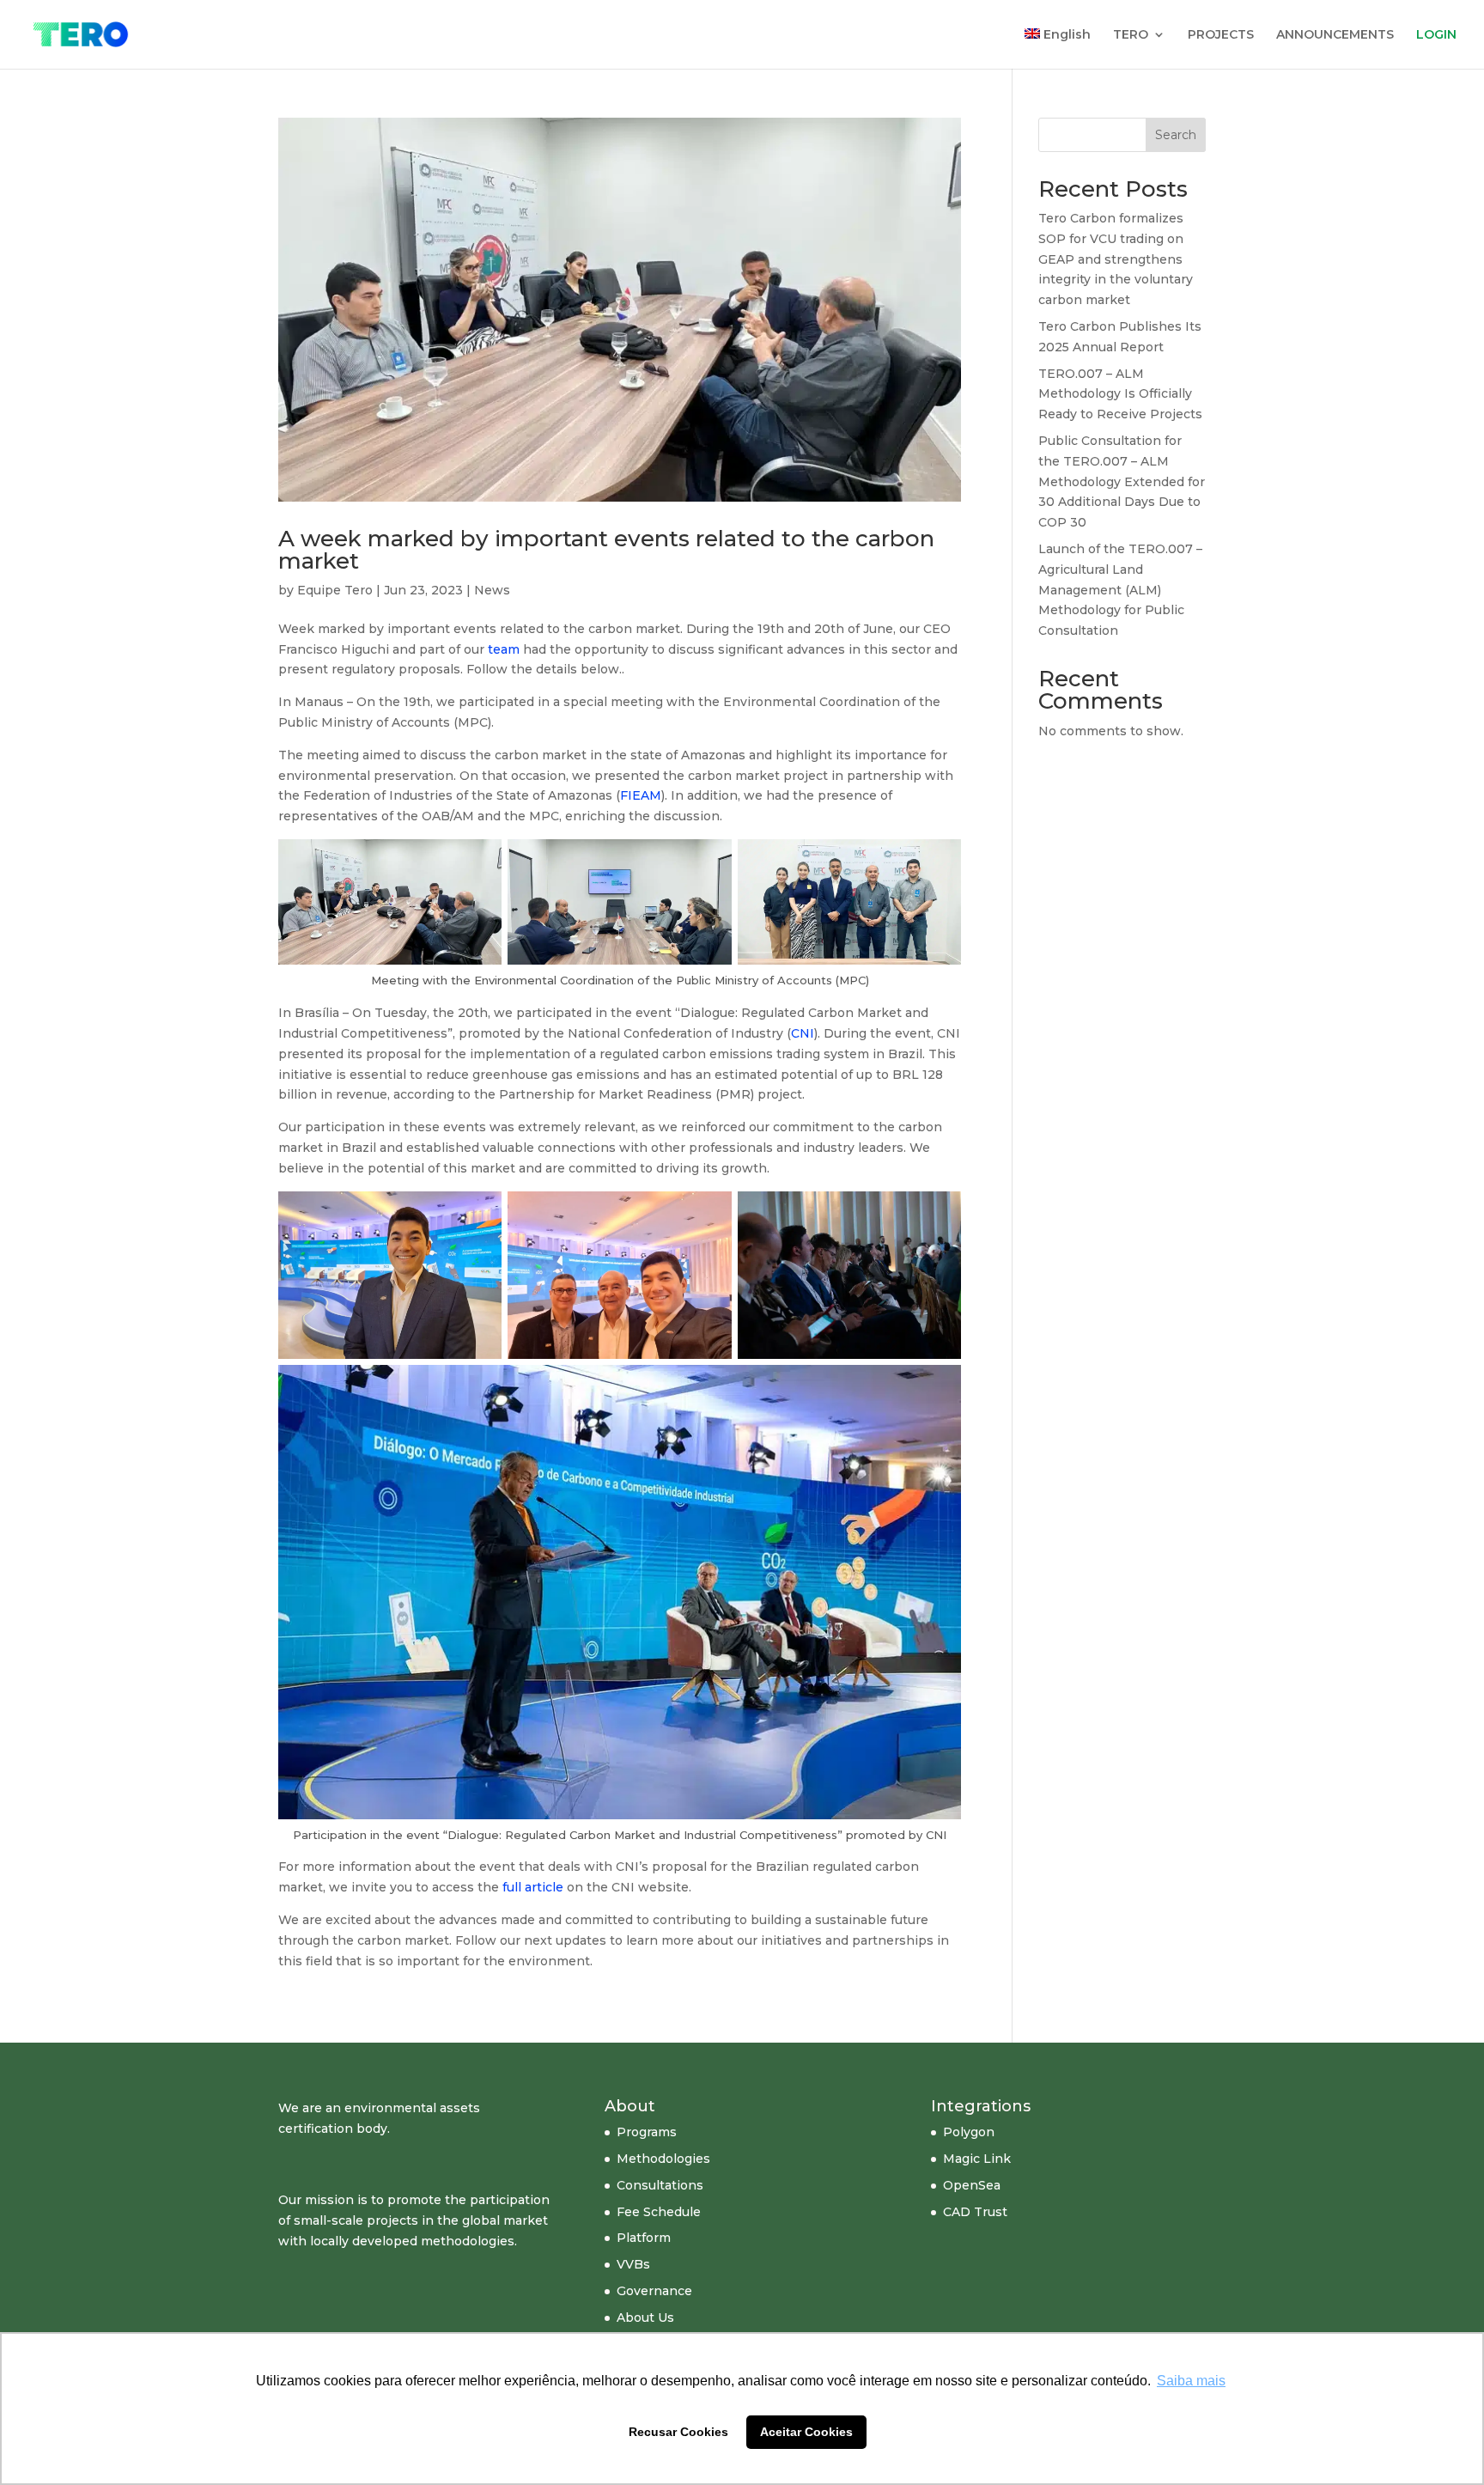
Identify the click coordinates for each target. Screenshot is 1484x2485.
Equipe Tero (335, 590)
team (504, 649)
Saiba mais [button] (1191, 2381)
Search (1176, 135)
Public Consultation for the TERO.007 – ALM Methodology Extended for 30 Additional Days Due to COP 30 (1122, 481)
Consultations (660, 2185)
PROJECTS (1221, 35)
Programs (647, 2132)
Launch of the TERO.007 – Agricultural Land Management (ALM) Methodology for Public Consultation (1120, 590)
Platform (644, 2238)
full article (533, 1887)
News (492, 590)
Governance (654, 2291)
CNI (803, 1033)
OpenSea (972, 2185)
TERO (1131, 35)
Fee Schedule (659, 2212)
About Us (645, 2318)
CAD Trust (975, 2212)
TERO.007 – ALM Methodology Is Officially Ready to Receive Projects (1120, 394)
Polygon (969, 2132)
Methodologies (663, 2159)
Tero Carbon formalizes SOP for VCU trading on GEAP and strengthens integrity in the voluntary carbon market (1116, 259)
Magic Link (977, 2159)
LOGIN (1436, 35)
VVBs (633, 2264)
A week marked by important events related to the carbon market (606, 550)
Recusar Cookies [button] (678, 2432)
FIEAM (641, 795)
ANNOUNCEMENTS (1335, 35)
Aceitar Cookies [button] (806, 2432)
